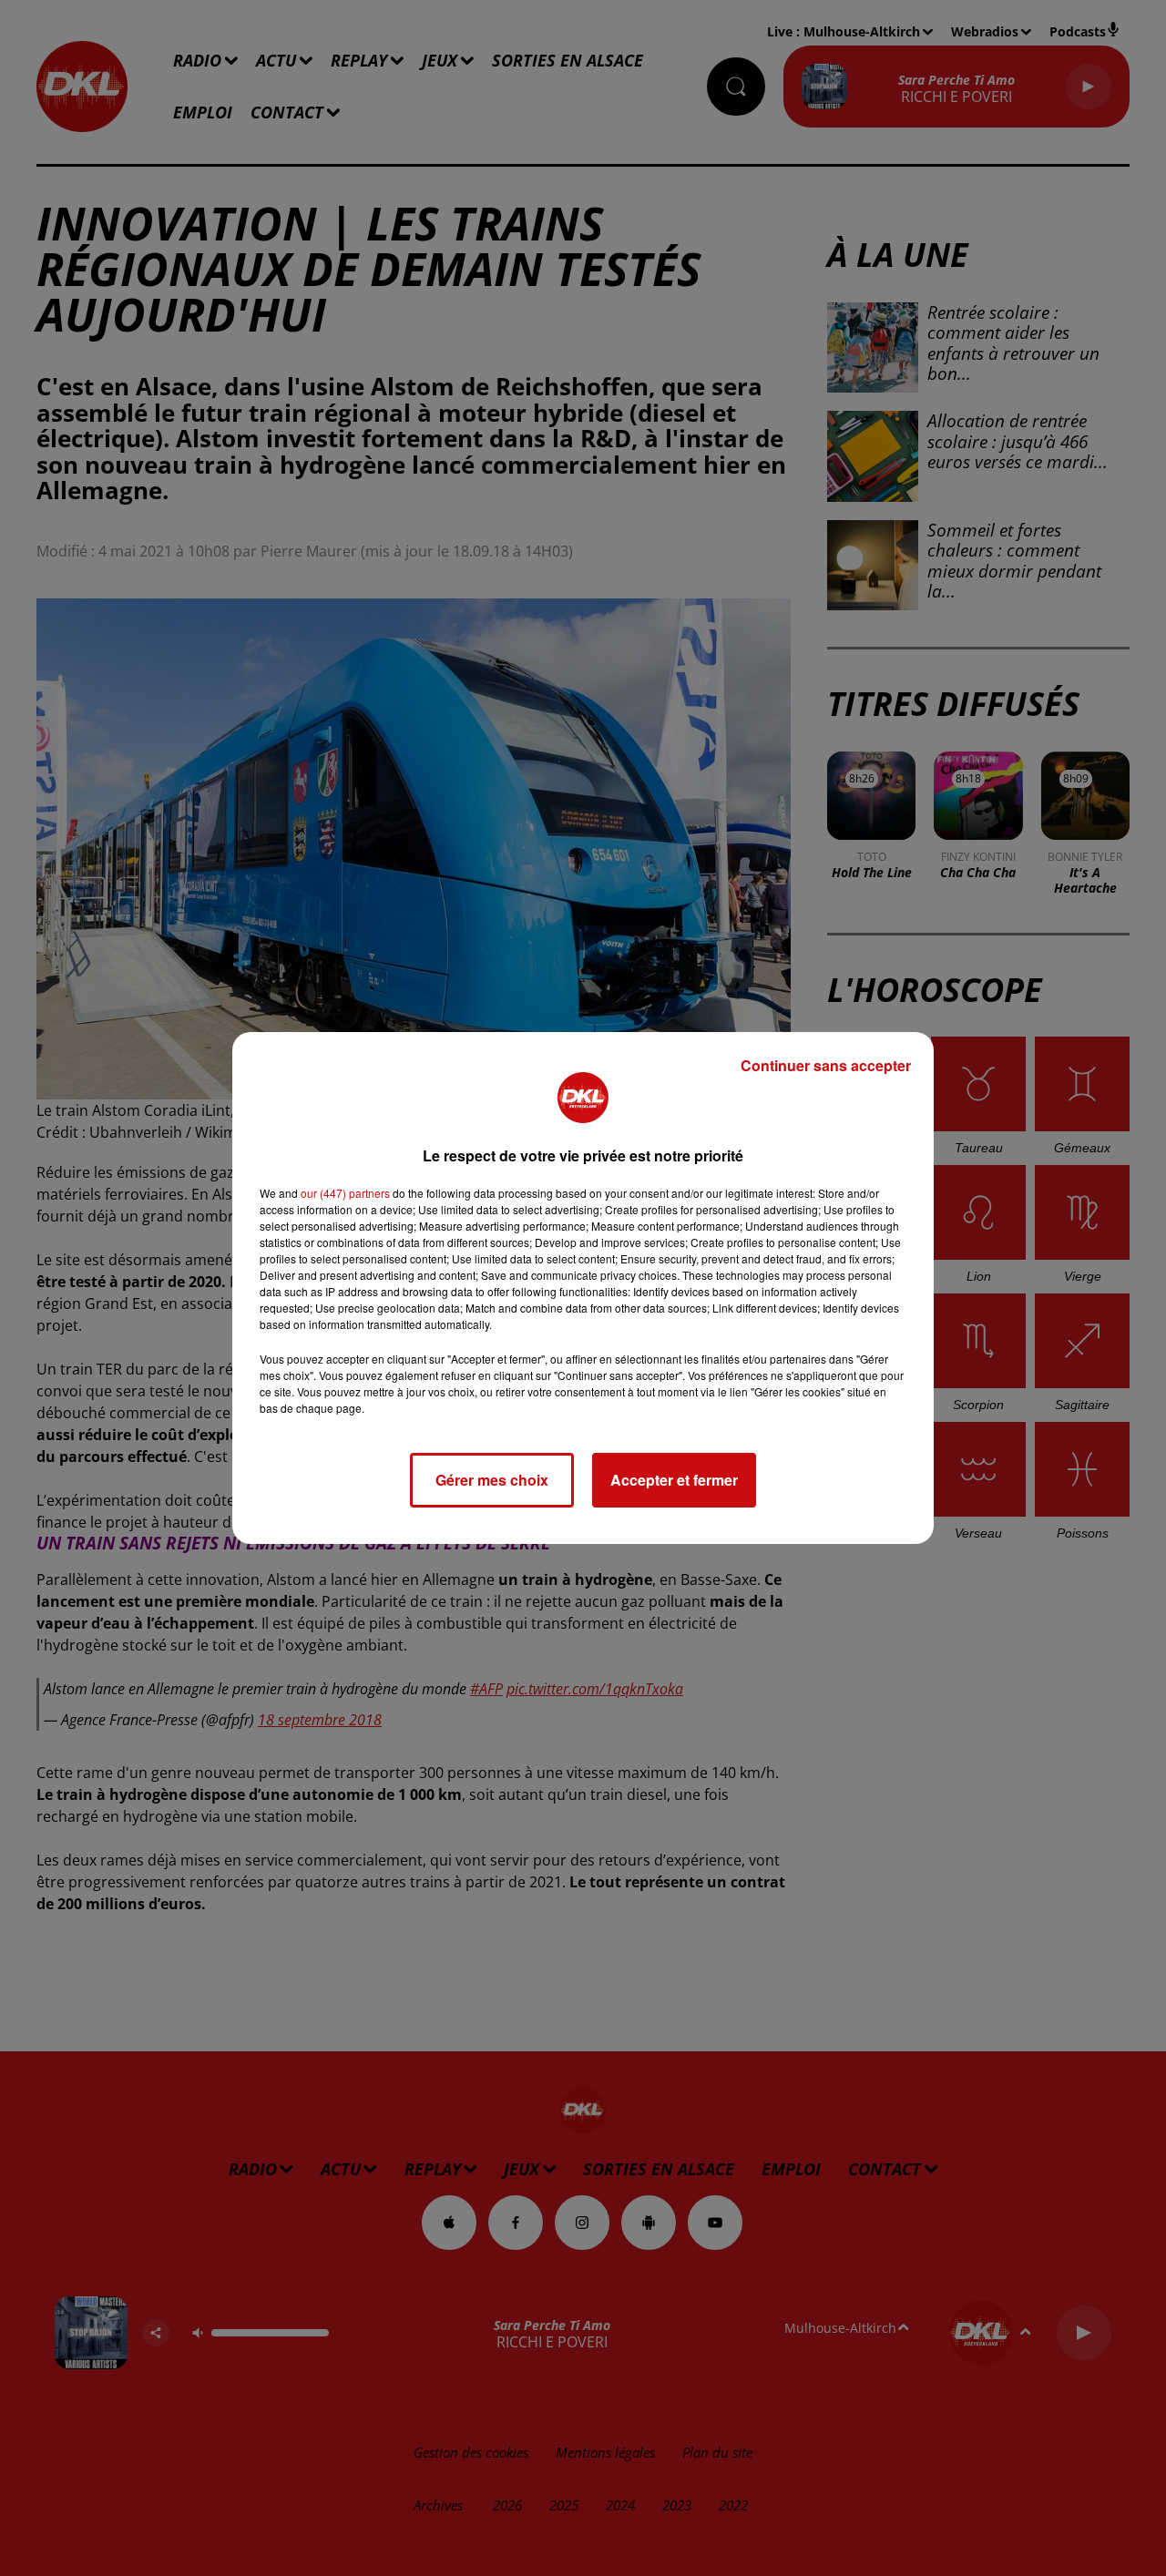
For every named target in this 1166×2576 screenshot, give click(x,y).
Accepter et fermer (674, 1480)
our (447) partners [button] (345, 1193)
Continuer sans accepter (826, 1065)
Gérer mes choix (492, 1480)
